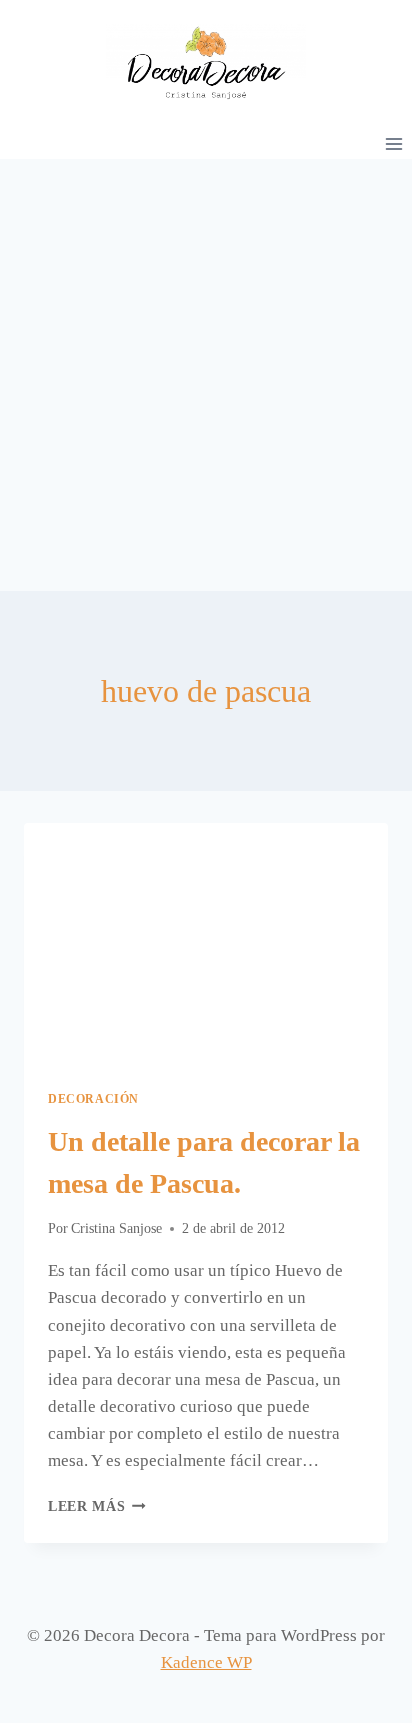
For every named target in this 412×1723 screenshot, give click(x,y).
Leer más (97, 1506)
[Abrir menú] (393, 143)
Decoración (93, 1099)
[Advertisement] (206, 375)
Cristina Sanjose (116, 1228)
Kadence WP (206, 1662)
